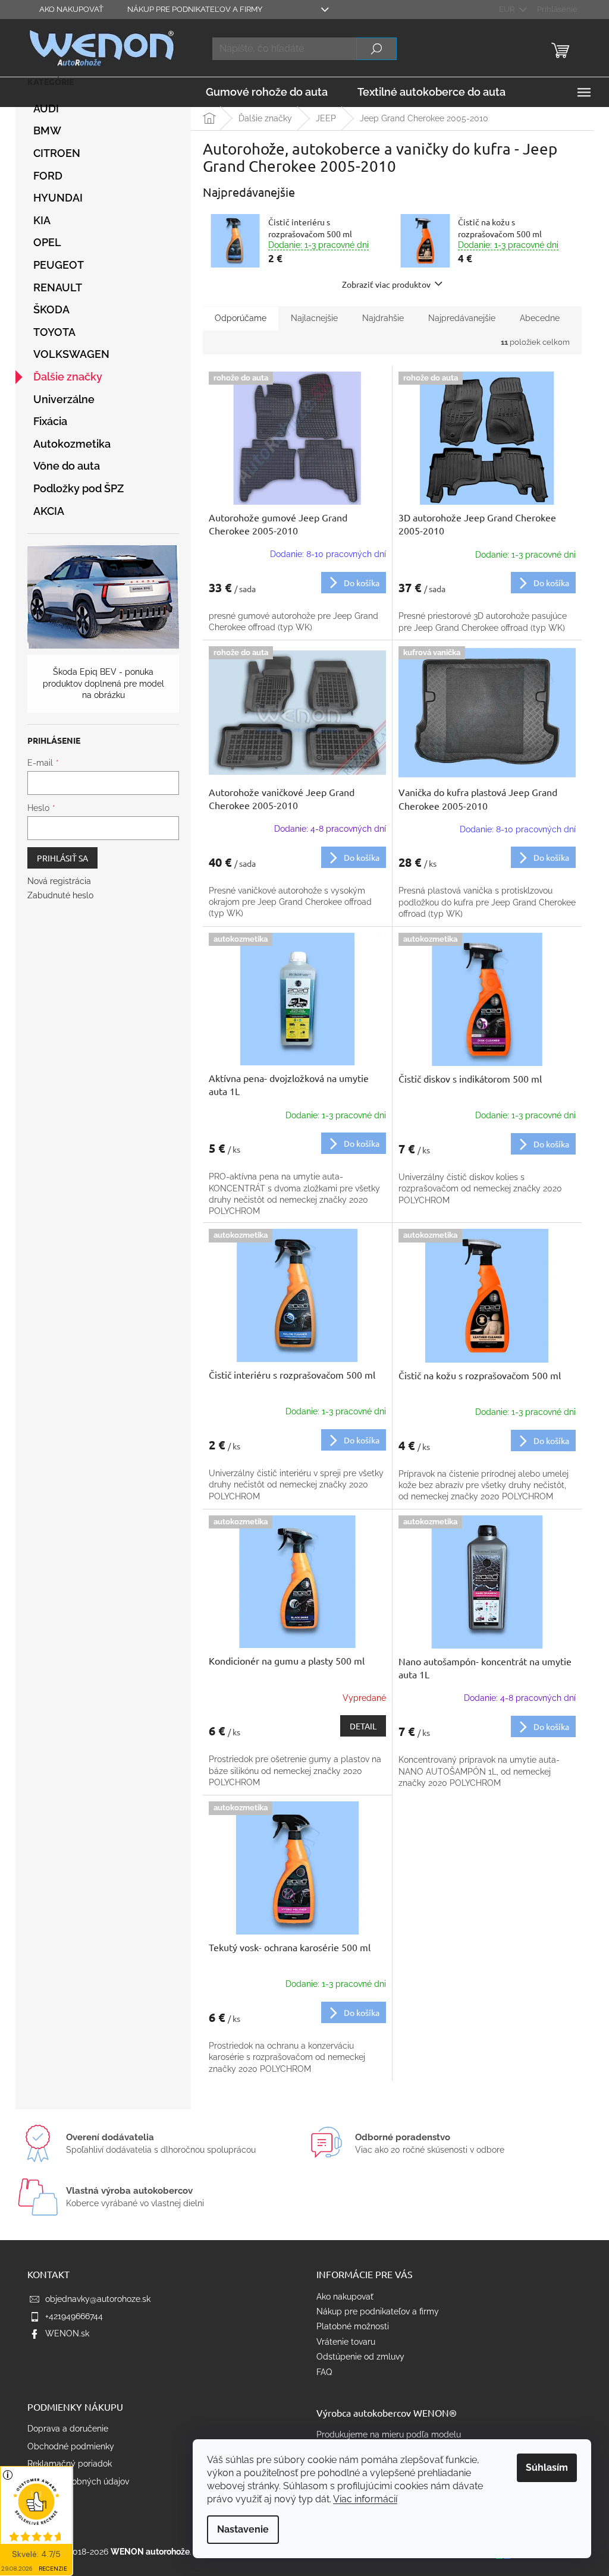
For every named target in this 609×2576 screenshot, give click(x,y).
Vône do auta (67, 466)
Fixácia (50, 421)
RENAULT (58, 287)
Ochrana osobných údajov (78, 2481)
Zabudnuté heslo (60, 895)
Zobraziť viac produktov (386, 284)
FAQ (324, 2372)
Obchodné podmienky (71, 2446)
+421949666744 (74, 2316)
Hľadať (376, 49)
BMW (47, 130)
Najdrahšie (383, 318)
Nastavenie (243, 2529)
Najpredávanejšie (462, 318)
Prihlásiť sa (62, 858)
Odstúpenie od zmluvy (360, 2357)
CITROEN (57, 153)
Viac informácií (365, 2499)
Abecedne (540, 318)
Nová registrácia (59, 881)
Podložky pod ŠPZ (79, 488)
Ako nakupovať (71, 9)
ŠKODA (51, 309)
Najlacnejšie (314, 318)
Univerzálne (64, 399)
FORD (48, 176)
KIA (42, 220)
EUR (508, 9)
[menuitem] (267, 92)
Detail (363, 1726)
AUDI (46, 108)
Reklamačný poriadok (70, 2464)
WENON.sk (67, 2333)
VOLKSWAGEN (71, 354)
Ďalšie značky (68, 377)
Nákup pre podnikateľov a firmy (195, 9)
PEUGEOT (59, 265)
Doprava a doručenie (68, 2429)
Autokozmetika (72, 444)
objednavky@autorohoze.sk (98, 2299)
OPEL (47, 242)
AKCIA (49, 511)
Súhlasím (547, 2468)
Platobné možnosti (353, 2326)
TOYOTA (54, 332)
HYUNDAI (58, 198)
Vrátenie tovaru (346, 2342)
